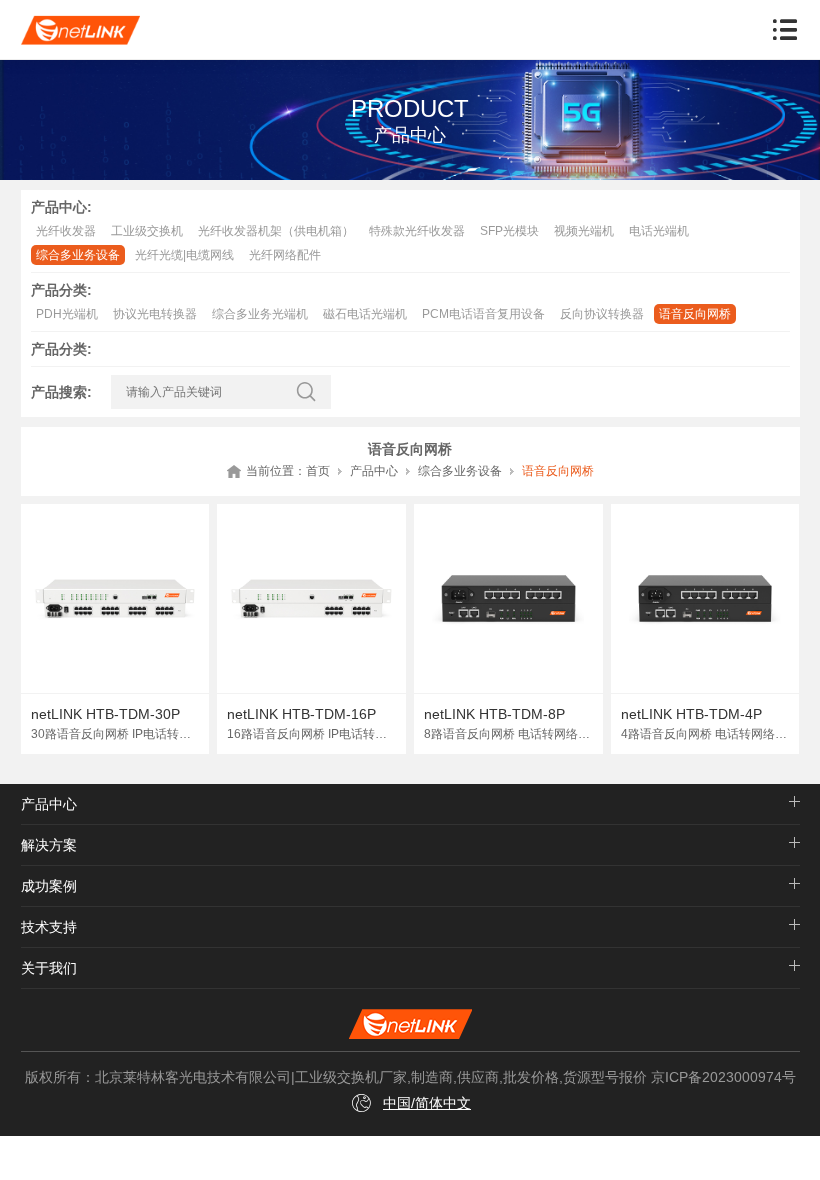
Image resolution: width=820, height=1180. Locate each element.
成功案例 (49, 886)
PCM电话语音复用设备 (483, 314)
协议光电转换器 (155, 314)
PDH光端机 (67, 314)
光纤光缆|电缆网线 (184, 255)
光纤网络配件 (285, 255)
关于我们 (49, 968)
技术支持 (49, 927)
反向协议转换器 (602, 314)
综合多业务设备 (78, 255)
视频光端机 (584, 231)
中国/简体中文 (427, 1103)
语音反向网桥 (695, 314)
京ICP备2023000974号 (723, 1077)
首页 (318, 471)
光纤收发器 (66, 231)
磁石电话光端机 (365, 314)
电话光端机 (659, 231)
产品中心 (374, 471)
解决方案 (49, 845)
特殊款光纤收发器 (417, 231)
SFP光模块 (509, 231)
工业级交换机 (147, 231)
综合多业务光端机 (260, 314)
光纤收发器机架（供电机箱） (276, 231)
